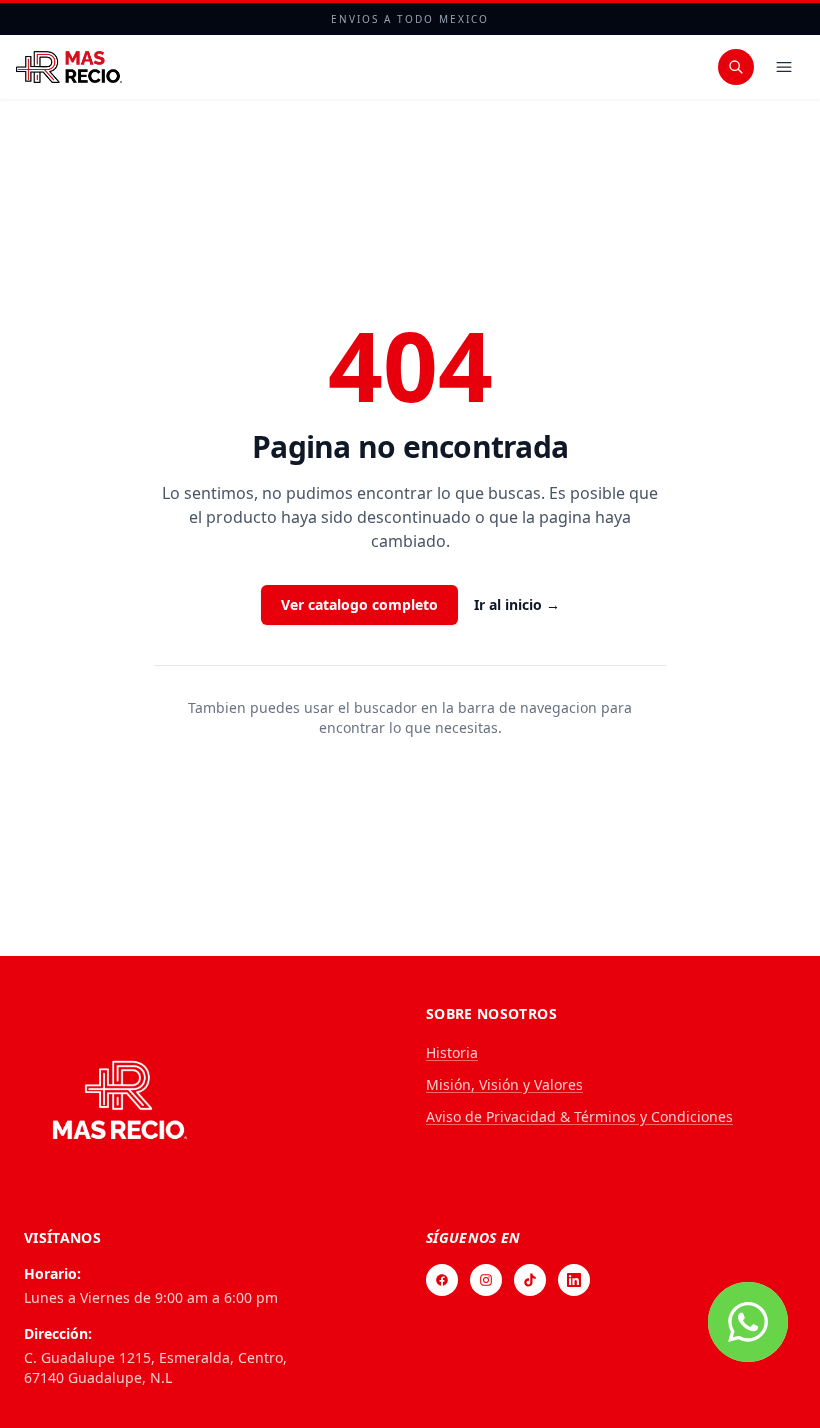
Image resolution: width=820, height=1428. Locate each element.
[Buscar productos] (736, 67)
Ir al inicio (517, 604)
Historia (452, 1052)
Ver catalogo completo (359, 604)
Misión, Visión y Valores (504, 1084)
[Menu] (784, 67)
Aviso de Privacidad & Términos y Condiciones (579, 1116)
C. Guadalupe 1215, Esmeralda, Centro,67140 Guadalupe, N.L (155, 1367)
